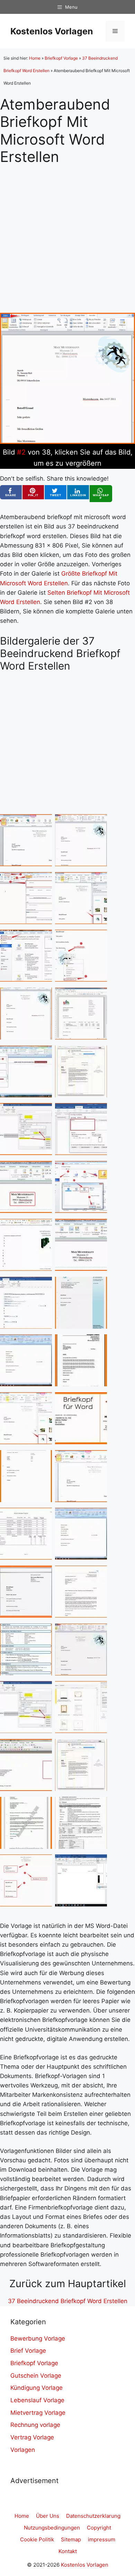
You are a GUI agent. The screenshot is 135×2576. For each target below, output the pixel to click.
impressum (102, 2539)
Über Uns (48, 2516)
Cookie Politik (37, 2539)
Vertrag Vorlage (32, 2437)
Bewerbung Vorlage (38, 2338)
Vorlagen (23, 2450)
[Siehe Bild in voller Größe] (67, 442)
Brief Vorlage (28, 2351)
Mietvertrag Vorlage (38, 2413)
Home (35, 58)
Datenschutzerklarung (93, 2516)
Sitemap (71, 2539)
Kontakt (68, 2551)
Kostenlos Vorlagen (52, 31)
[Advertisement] (67, 233)
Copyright (99, 2528)
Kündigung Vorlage (37, 2388)
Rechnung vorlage (35, 2425)
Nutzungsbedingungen (52, 2528)
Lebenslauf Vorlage (37, 2400)
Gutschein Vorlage (36, 2376)
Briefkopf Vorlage (61, 58)
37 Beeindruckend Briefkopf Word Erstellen (68, 2301)
